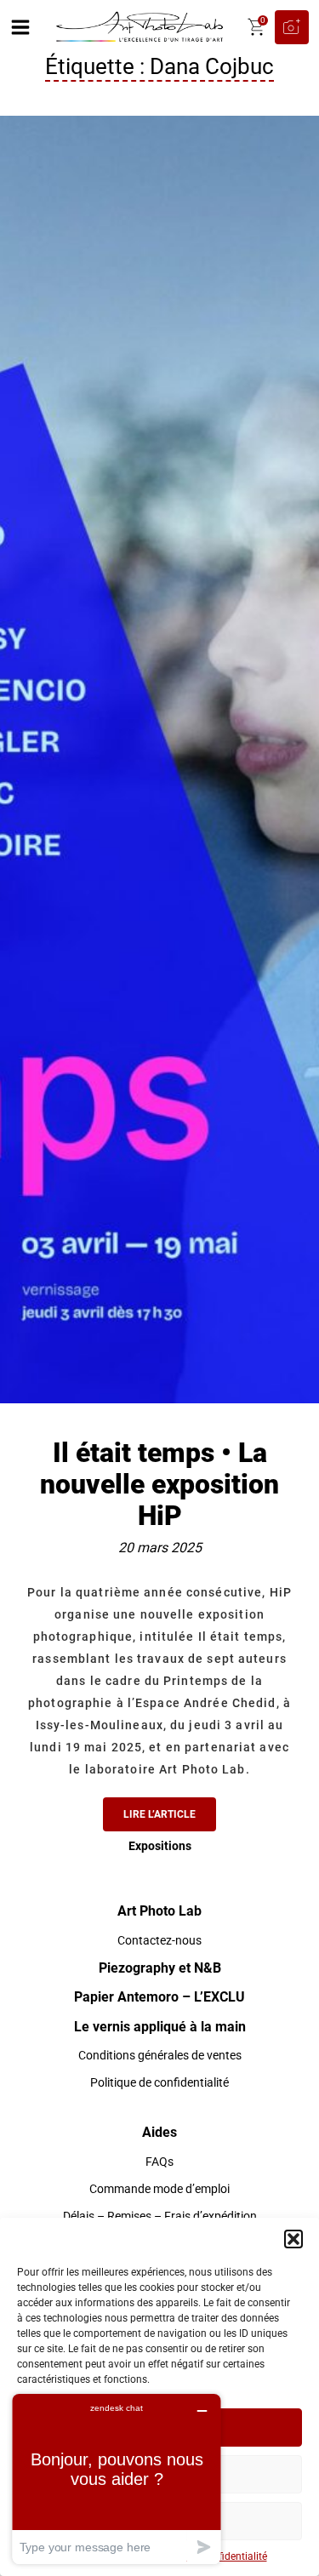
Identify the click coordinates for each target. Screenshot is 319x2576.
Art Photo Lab (159, 1911)
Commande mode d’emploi (159, 2189)
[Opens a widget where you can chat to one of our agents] (117, 2479)
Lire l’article (159, 1814)
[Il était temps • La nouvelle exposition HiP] (159, 758)
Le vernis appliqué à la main (160, 2027)
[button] (293, 2239)
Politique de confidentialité (159, 2082)
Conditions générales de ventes (160, 2055)
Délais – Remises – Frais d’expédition (160, 2216)
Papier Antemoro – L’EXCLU (159, 1997)
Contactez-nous (159, 1940)
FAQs (159, 2162)
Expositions (160, 1846)
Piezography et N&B (160, 1968)
